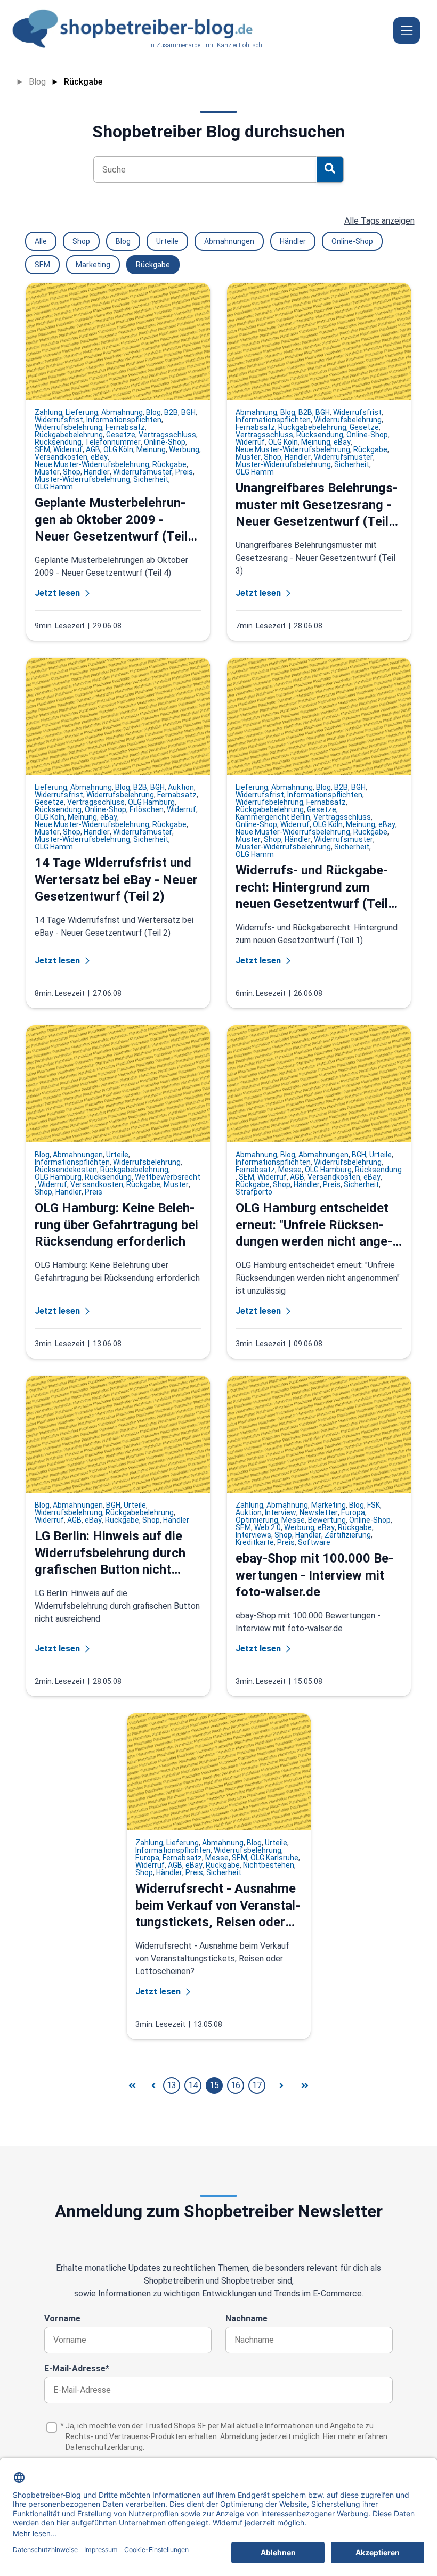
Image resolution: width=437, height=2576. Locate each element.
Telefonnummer (113, 442)
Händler (293, 241)
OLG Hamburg (151, 802)
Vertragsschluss (167, 435)
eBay (99, 457)
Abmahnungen (229, 241)
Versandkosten (61, 457)
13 (172, 2085)
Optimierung (257, 1520)
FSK (374, 1505)
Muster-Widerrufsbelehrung (82, 479)
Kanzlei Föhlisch (240, 45)
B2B (171, 412)
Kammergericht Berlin (273, 817)
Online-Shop (352, 241)
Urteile (167, 241)
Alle (41, 241)
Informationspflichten (124, 420)
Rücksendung (58, 442)
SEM (42, 265)
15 (214, 2085)
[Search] (330, 169)
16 (236, 2085)
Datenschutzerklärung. (105, 2447)
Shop (81, 241)
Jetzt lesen (57, 593)
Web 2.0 (268, 1527)
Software (314, 1542)
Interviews (253, 1535)
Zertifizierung (348, 1535)
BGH (188, 412)
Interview (281, 1512)
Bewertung (327, 1520)
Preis (184, 472)
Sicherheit (151, 479)
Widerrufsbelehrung (68, 427)
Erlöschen (147, 809)
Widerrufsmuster (143, 472)
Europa (353, 1512)
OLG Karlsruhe (274, 1858)
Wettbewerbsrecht (168, 1177)
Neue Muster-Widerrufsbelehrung (92, 464)
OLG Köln (118, 449)
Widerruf (68, 449)
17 (257, 2085)
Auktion (181, 787)
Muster (47, 472)
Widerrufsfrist (59, 420)
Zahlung (48, 412)
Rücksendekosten (66, 1170)
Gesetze (121, 435)
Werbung (184, 449)
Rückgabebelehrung (69, 435)
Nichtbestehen (269, 1865)
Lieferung (82, 412)
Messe (290, 1170)
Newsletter (319, 1512)
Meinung (151, 449)
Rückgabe (83, 82)
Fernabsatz (125, 427)
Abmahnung (122, 412)
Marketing (93, 265)
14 (193, 2085)
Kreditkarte (255, 1542)
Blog (37, 82)
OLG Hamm (54, 487)
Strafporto (254, 1192)
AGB (93, 449)
